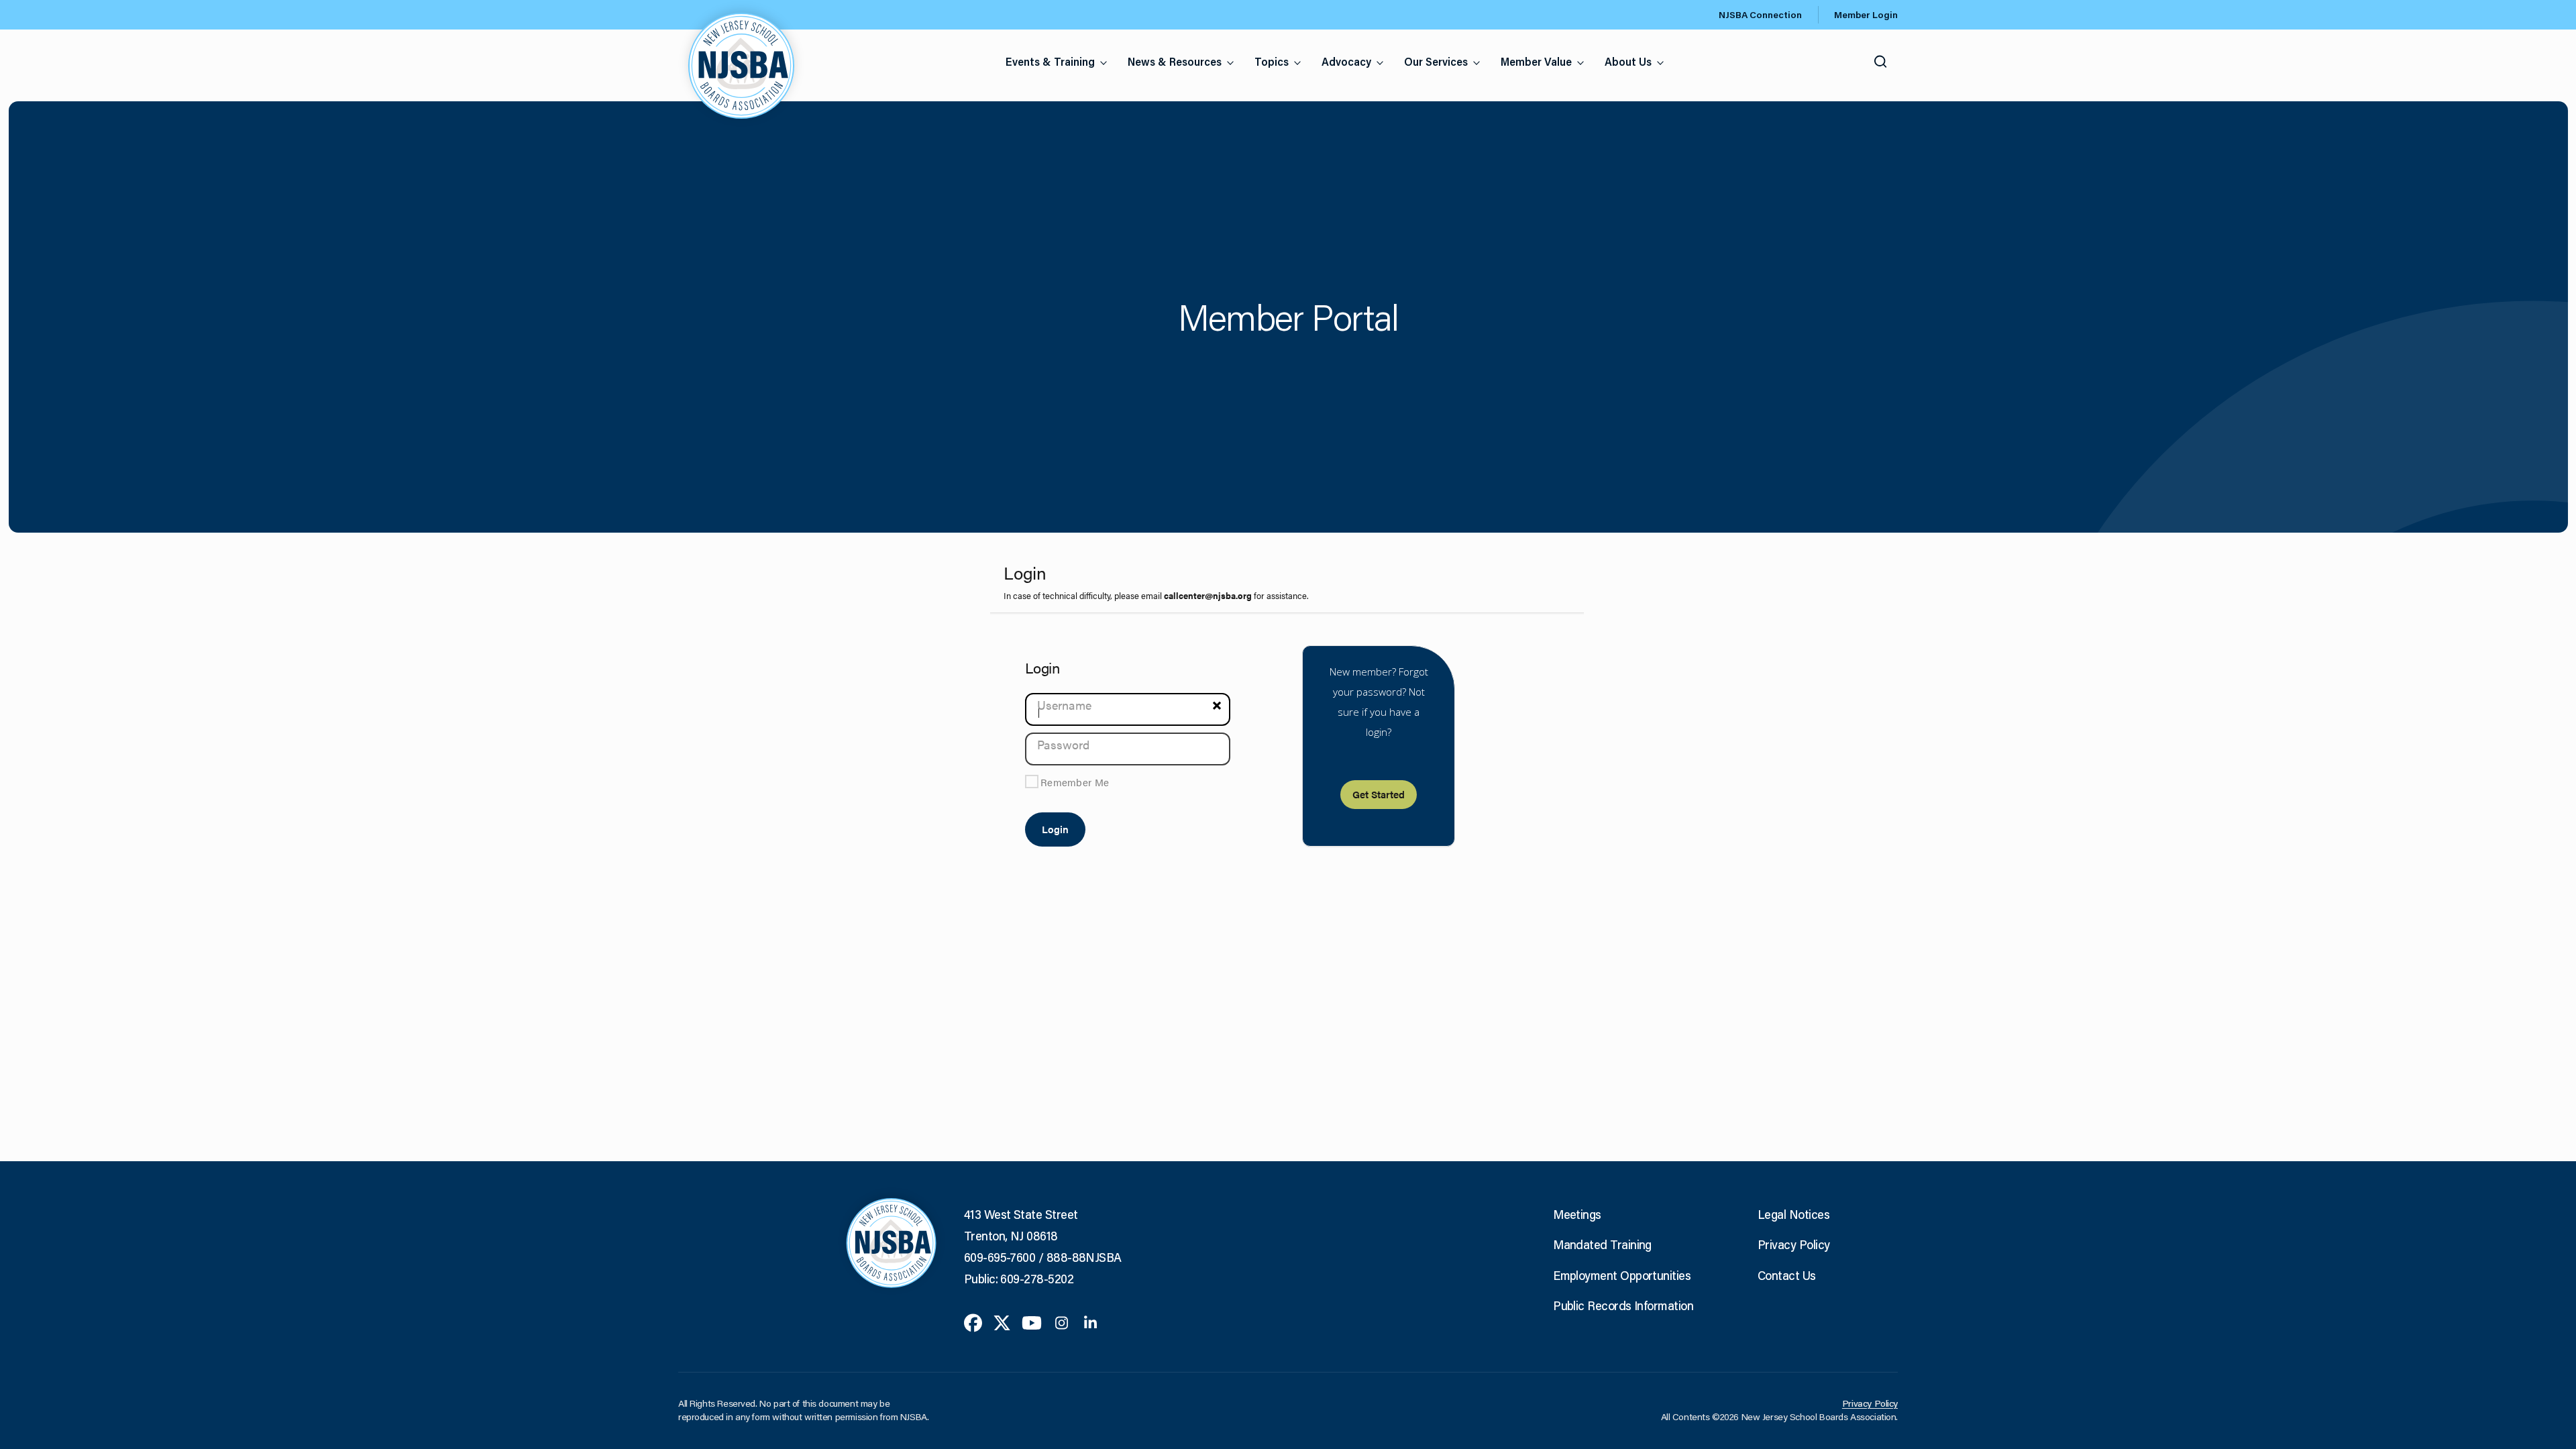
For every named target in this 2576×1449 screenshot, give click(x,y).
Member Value (1536, 61)
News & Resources (1175, 61)
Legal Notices (1793, 1214)
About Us (1628, 61)
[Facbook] (973, 1322)
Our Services (1436, 61)
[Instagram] (1062, 1322)
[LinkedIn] (1090, 1322)
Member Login (1866, 15)
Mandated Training (1602, 1244)
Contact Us (1787, 1275)
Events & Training (1050, 61)
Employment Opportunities (1622, 1275)
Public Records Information (1623, 1305)
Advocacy (1346, 61)
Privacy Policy (1793, 1244)
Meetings (1577, 1214)
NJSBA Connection (1760, 15)
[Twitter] (1002, 1322)
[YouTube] (1032, 1322)
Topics (1272, 61)
